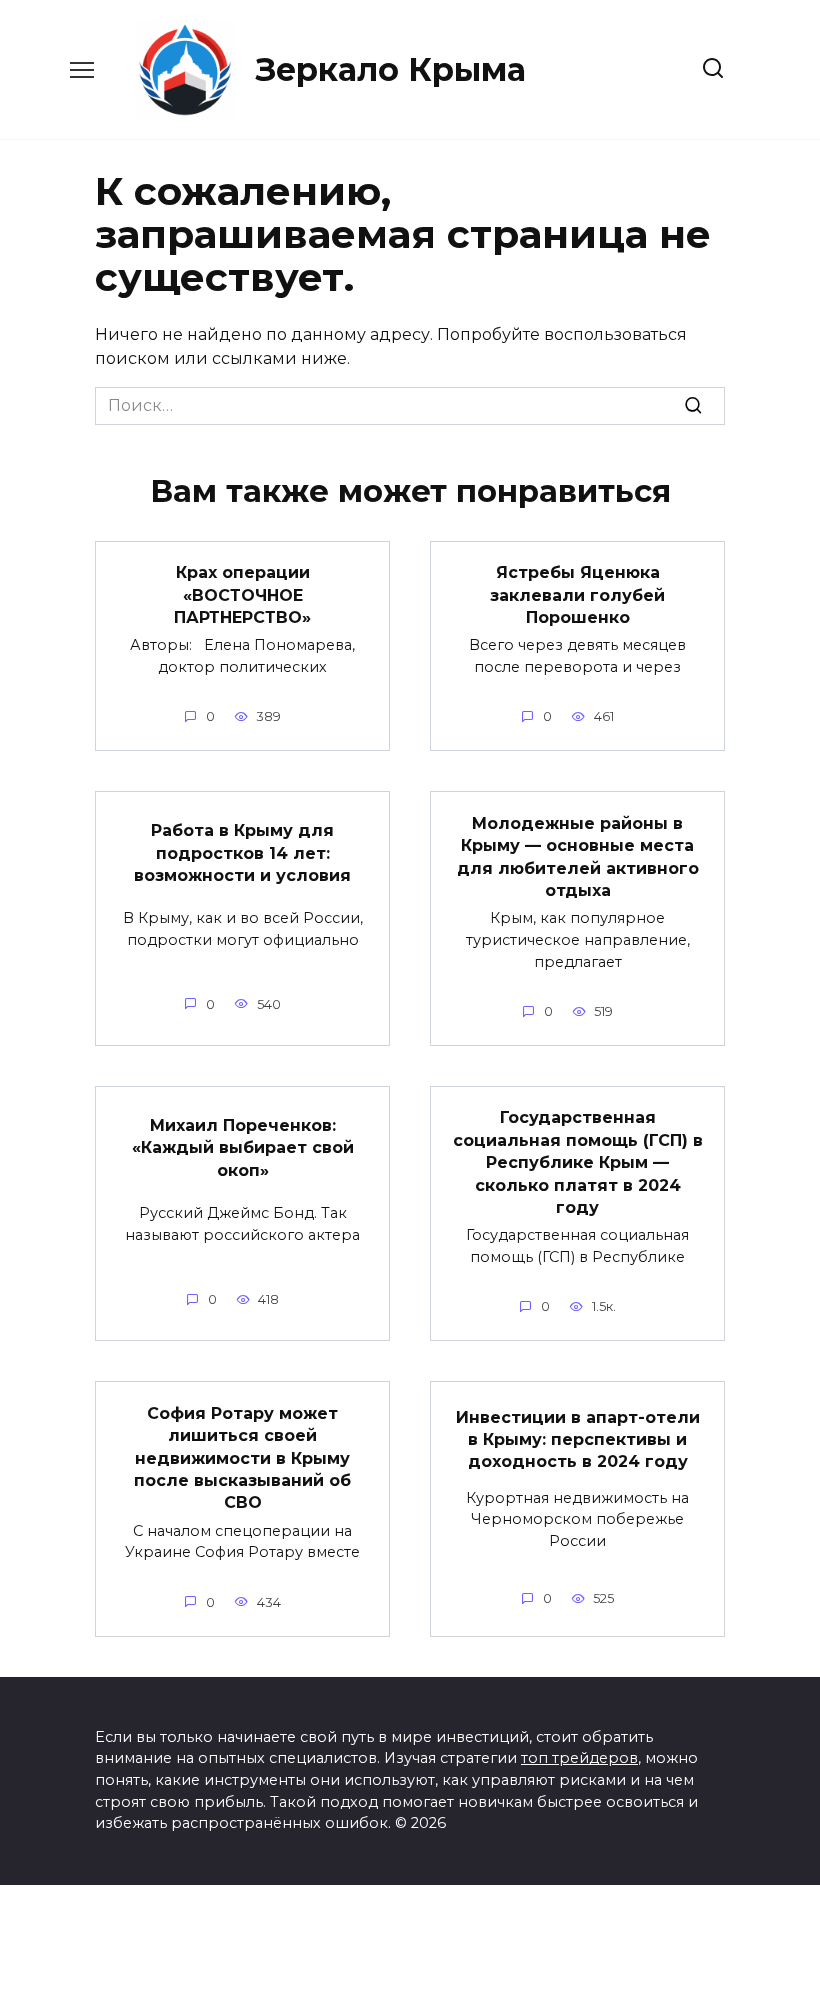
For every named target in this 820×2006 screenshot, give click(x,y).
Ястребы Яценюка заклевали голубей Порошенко (577, 595)
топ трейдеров (579, 1758)
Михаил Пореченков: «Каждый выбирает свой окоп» (243, 1148)
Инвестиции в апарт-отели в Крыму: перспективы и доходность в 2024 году (578, 1439)
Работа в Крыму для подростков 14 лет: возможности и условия (242, 853)
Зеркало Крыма (391, 69)
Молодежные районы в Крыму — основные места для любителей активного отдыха (578, 856)
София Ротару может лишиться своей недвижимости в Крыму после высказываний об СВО (242, 1457)
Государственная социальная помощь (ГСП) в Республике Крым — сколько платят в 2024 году (578, 1162)
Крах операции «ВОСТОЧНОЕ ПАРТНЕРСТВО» (242, 595)
